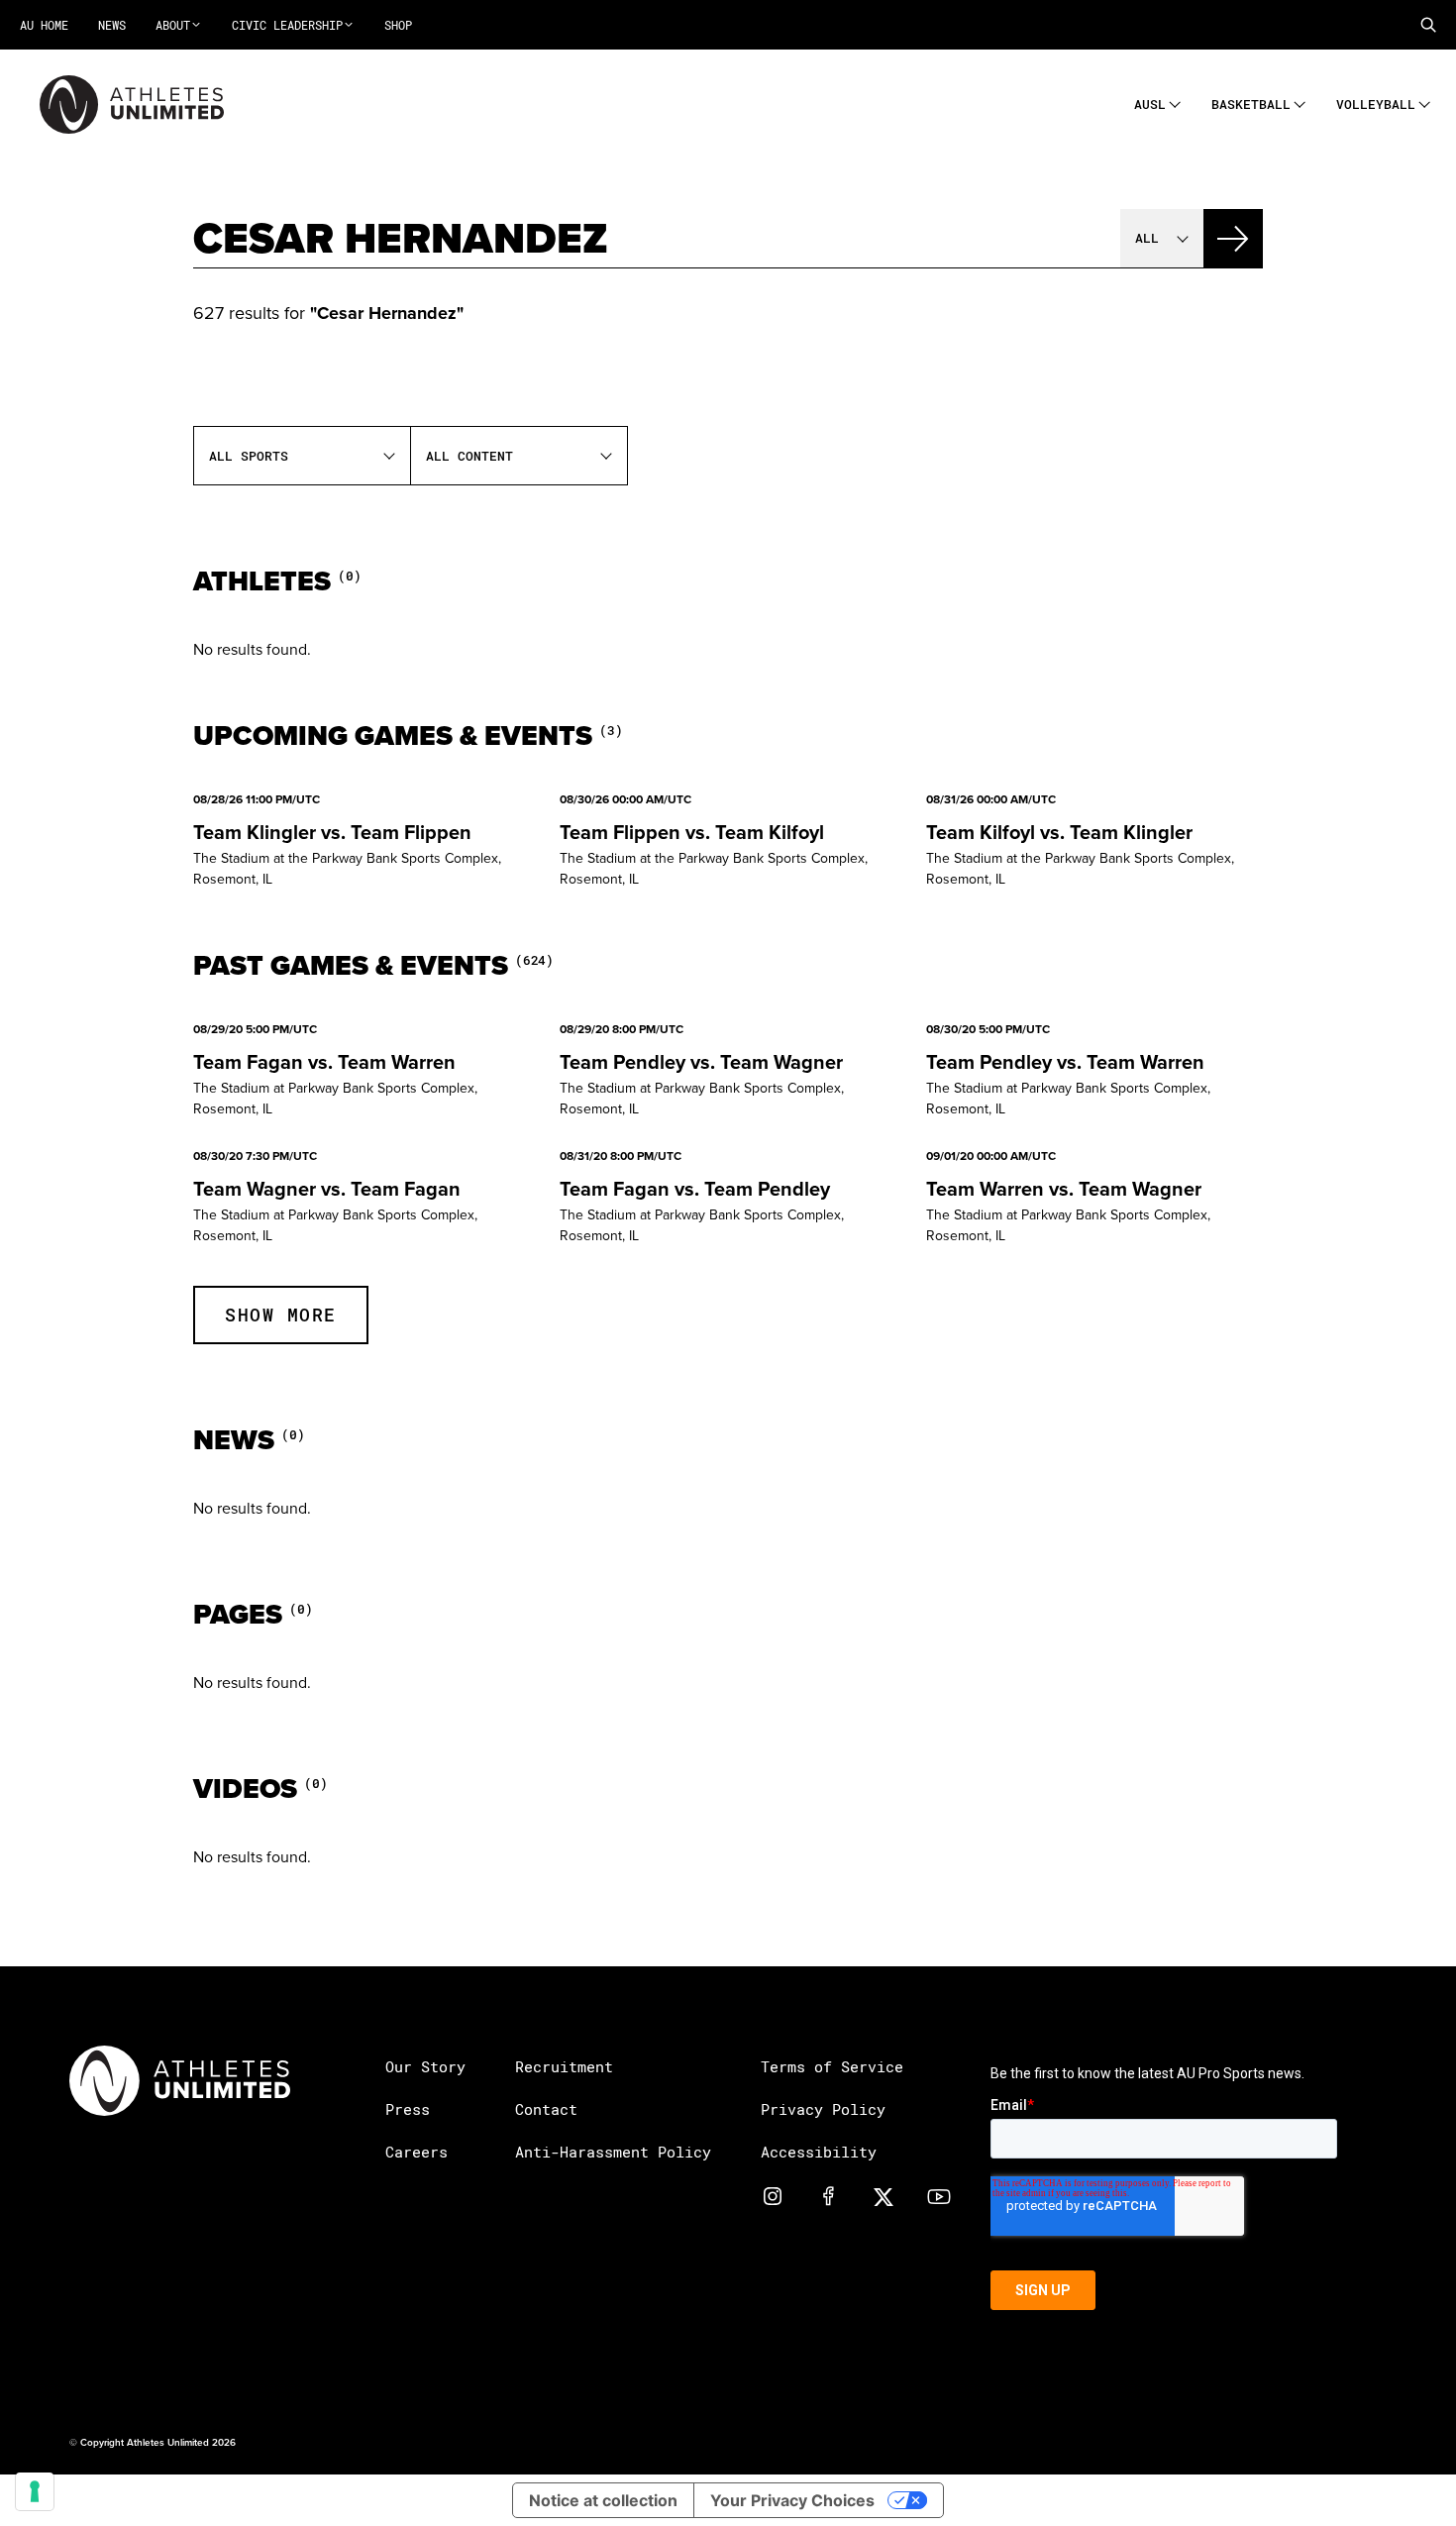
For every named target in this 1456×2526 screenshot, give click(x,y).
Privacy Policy (823, 2109)
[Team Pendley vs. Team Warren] (1094, 1071)
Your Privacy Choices (792, 2500)
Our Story (425, 2066)
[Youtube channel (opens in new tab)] (939, 2195)
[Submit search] (1233, 239)
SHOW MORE (281, 1315)
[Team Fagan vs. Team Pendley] (728, 1198)
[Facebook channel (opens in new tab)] (828, 2195)
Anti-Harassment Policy (613, 2152)
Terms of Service (832, 2066)
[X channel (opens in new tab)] (884, 2195)
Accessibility (819, 2152)
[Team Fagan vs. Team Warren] (362, 1071)
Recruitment (564, 2066)
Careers (416, 2152)
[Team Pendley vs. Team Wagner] (728, 1071)
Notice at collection (603, 2500)
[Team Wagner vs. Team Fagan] (362, 1198)
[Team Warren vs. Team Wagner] (1094, 1198)
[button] (1428, 25)
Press (408, 2109)
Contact (546, 2109)
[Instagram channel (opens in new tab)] (773, 2195)
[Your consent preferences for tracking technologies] (35, 2491)
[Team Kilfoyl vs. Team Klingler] (1094, 841)
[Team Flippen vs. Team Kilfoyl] (728, 841)
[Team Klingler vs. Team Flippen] (362, 841)
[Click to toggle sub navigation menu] (1175, 102)
